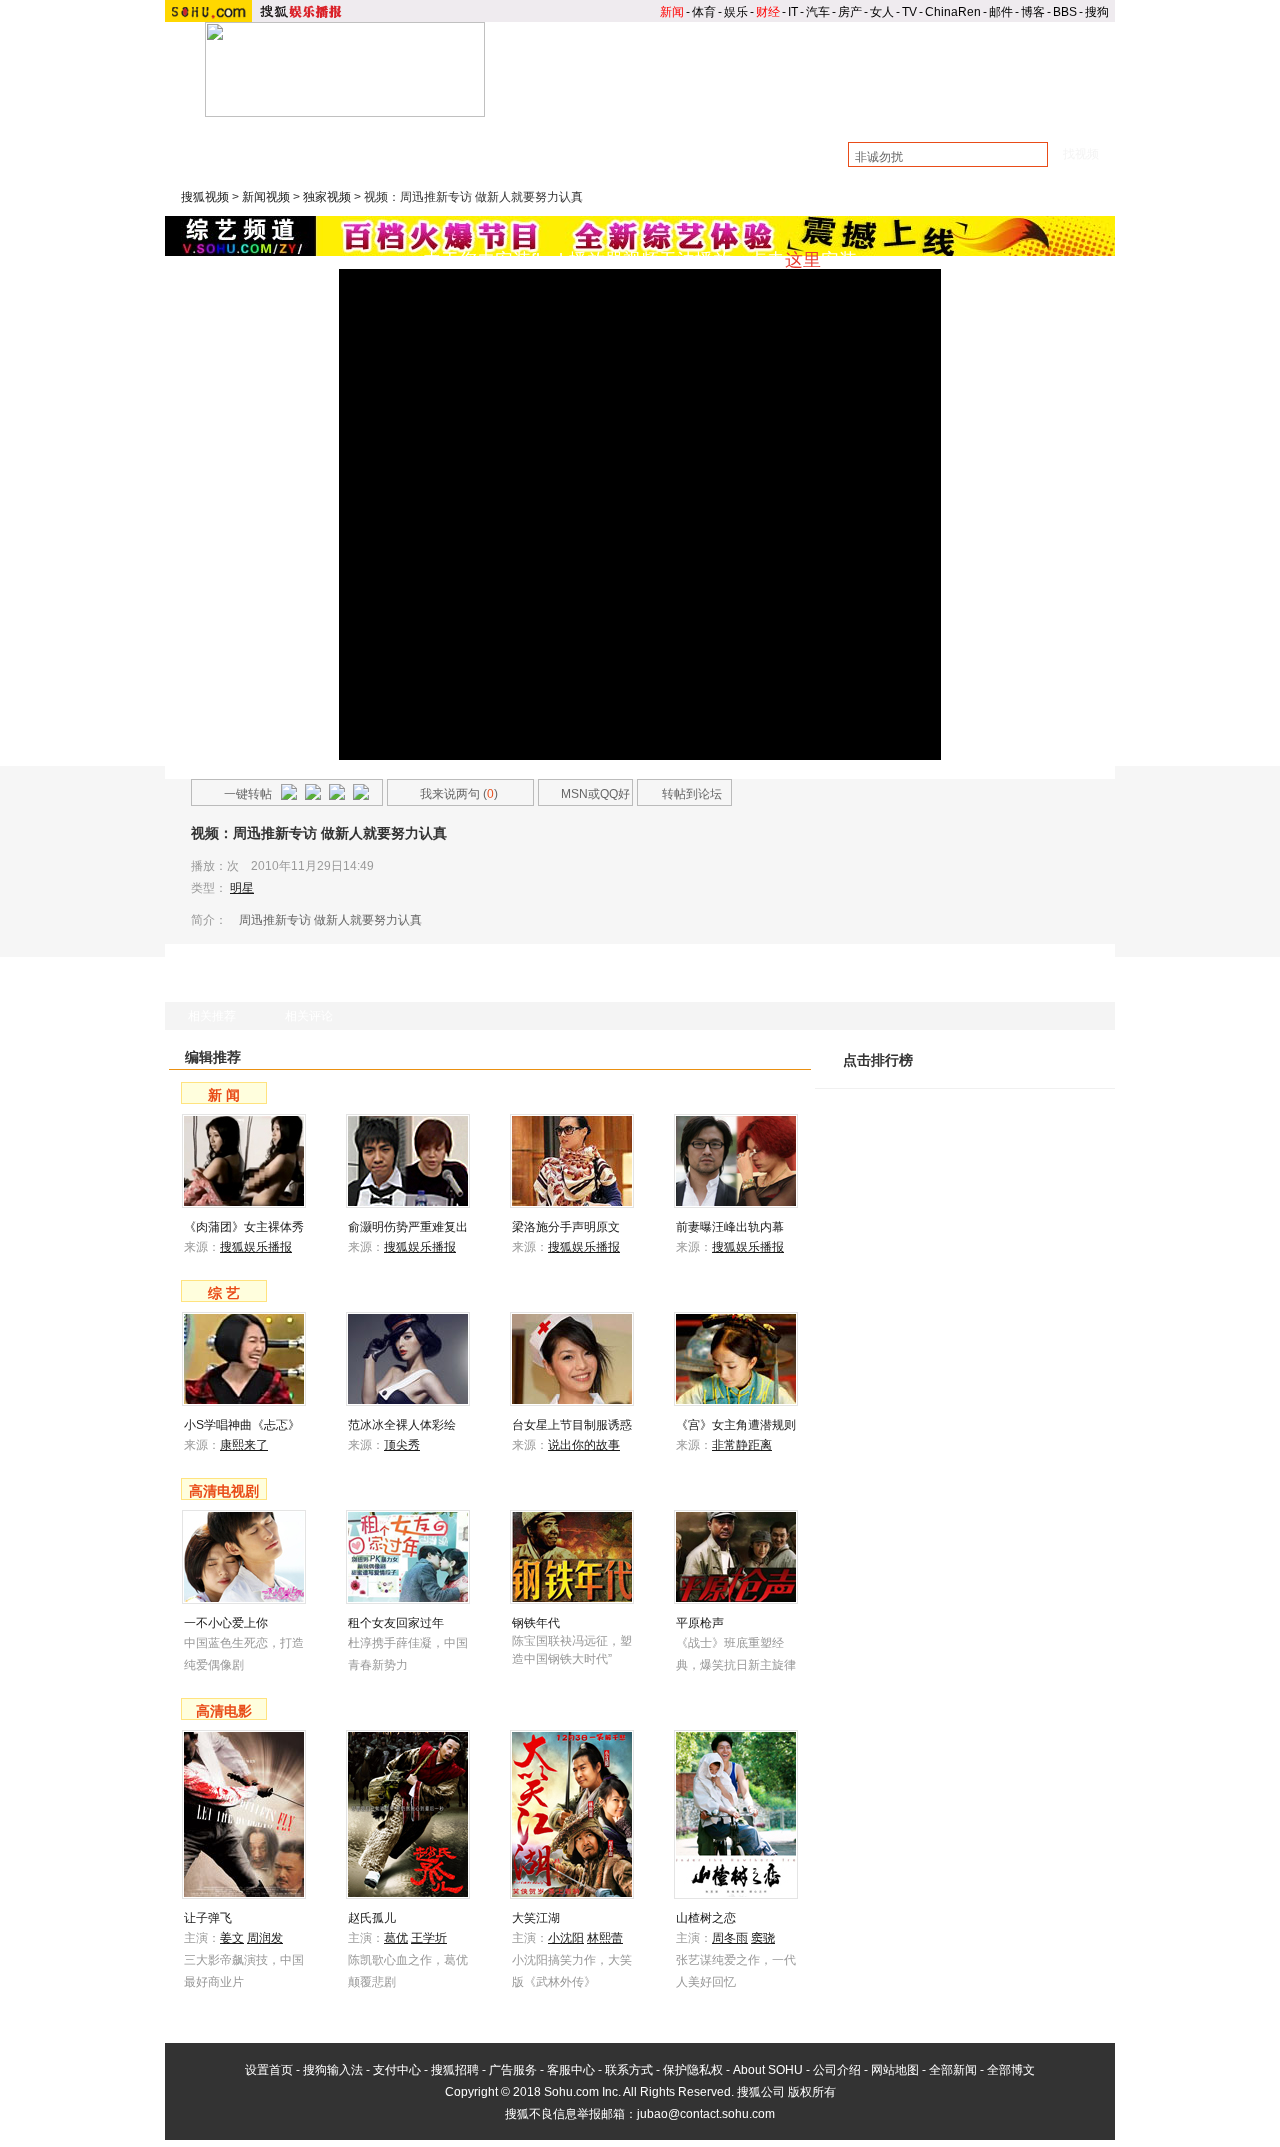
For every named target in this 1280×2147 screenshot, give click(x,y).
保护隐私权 (693, 2070)
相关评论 (309, 1016)
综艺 (756, 111)
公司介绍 (837, 2070)
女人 (882, 12)
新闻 (672, 12)
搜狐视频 (205, 197)
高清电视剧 (224, 1491)
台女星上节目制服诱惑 (572, 1425)
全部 (1086, 1078)
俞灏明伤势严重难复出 (408, 1227)
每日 (1004, 1078)
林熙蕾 (605, 1938)
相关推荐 (212, 1016)
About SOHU (768, 2070)
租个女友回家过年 (396, 1623)
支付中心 (397, 2070)
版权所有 (812, 2092)
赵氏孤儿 (372, 1918)
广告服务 (513, 2070)
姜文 (232, 1938)
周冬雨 (730, 1938)
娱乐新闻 (653, 111)
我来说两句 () (459, 794)
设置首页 (269, 2070)
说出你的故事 (584, 1445)
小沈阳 (566, 1938)
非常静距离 (742, 1445)
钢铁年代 (536, 1623)
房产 (850, 12)
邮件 (1001, 12)
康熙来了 (352, 163)
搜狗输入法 (333, 2070)
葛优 (396, 1938)
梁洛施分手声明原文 (566, 1227)
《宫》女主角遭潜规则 (736, 1425)
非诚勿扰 (427, 163)
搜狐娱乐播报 (256, 1247)
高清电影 (224, 1711)
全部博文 (1011, 2070)
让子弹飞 (208, 1918)
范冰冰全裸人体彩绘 (402, 1425)
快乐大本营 (271, 163)
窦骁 (763, 1938)
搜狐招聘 (455, 2070)
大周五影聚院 (550, 143)
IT (793, 12)
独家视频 (327, 197)
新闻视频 (266, 197)
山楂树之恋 (706, 1918)
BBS (1065, 12)
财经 (768, 12)
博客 (1033, 12)
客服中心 (571, 2070)
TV (909, 12)
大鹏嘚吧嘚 (457, 143)
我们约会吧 (583, 163)
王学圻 (429, 1938)
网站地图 (895, 2070)
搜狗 (1097, 12)
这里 (803, 260)
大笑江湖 (536, 1918)
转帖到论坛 (692, 794)
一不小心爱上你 (226, 1623)
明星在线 (289, 143)
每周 (1045, 1078)
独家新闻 (637, 143)
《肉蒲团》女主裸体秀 (244, 1227)
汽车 (818, 12)
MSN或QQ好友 (584, 796)
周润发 (265, 1938)
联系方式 (629, 2070)
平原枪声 (700, 1623)
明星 (242, 888)
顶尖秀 (402, 1445)
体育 (704, 12)
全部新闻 (953, 2070)
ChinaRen (953, 12)
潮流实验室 (370, 143)
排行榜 (1065, 111)
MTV (962, 111)
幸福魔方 (502, 163)
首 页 (550, 111)
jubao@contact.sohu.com (706, 2114)
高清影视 (859, 111)
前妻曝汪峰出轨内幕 (730, 1227)
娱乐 (736, 12)
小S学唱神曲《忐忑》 (242, 1425)
